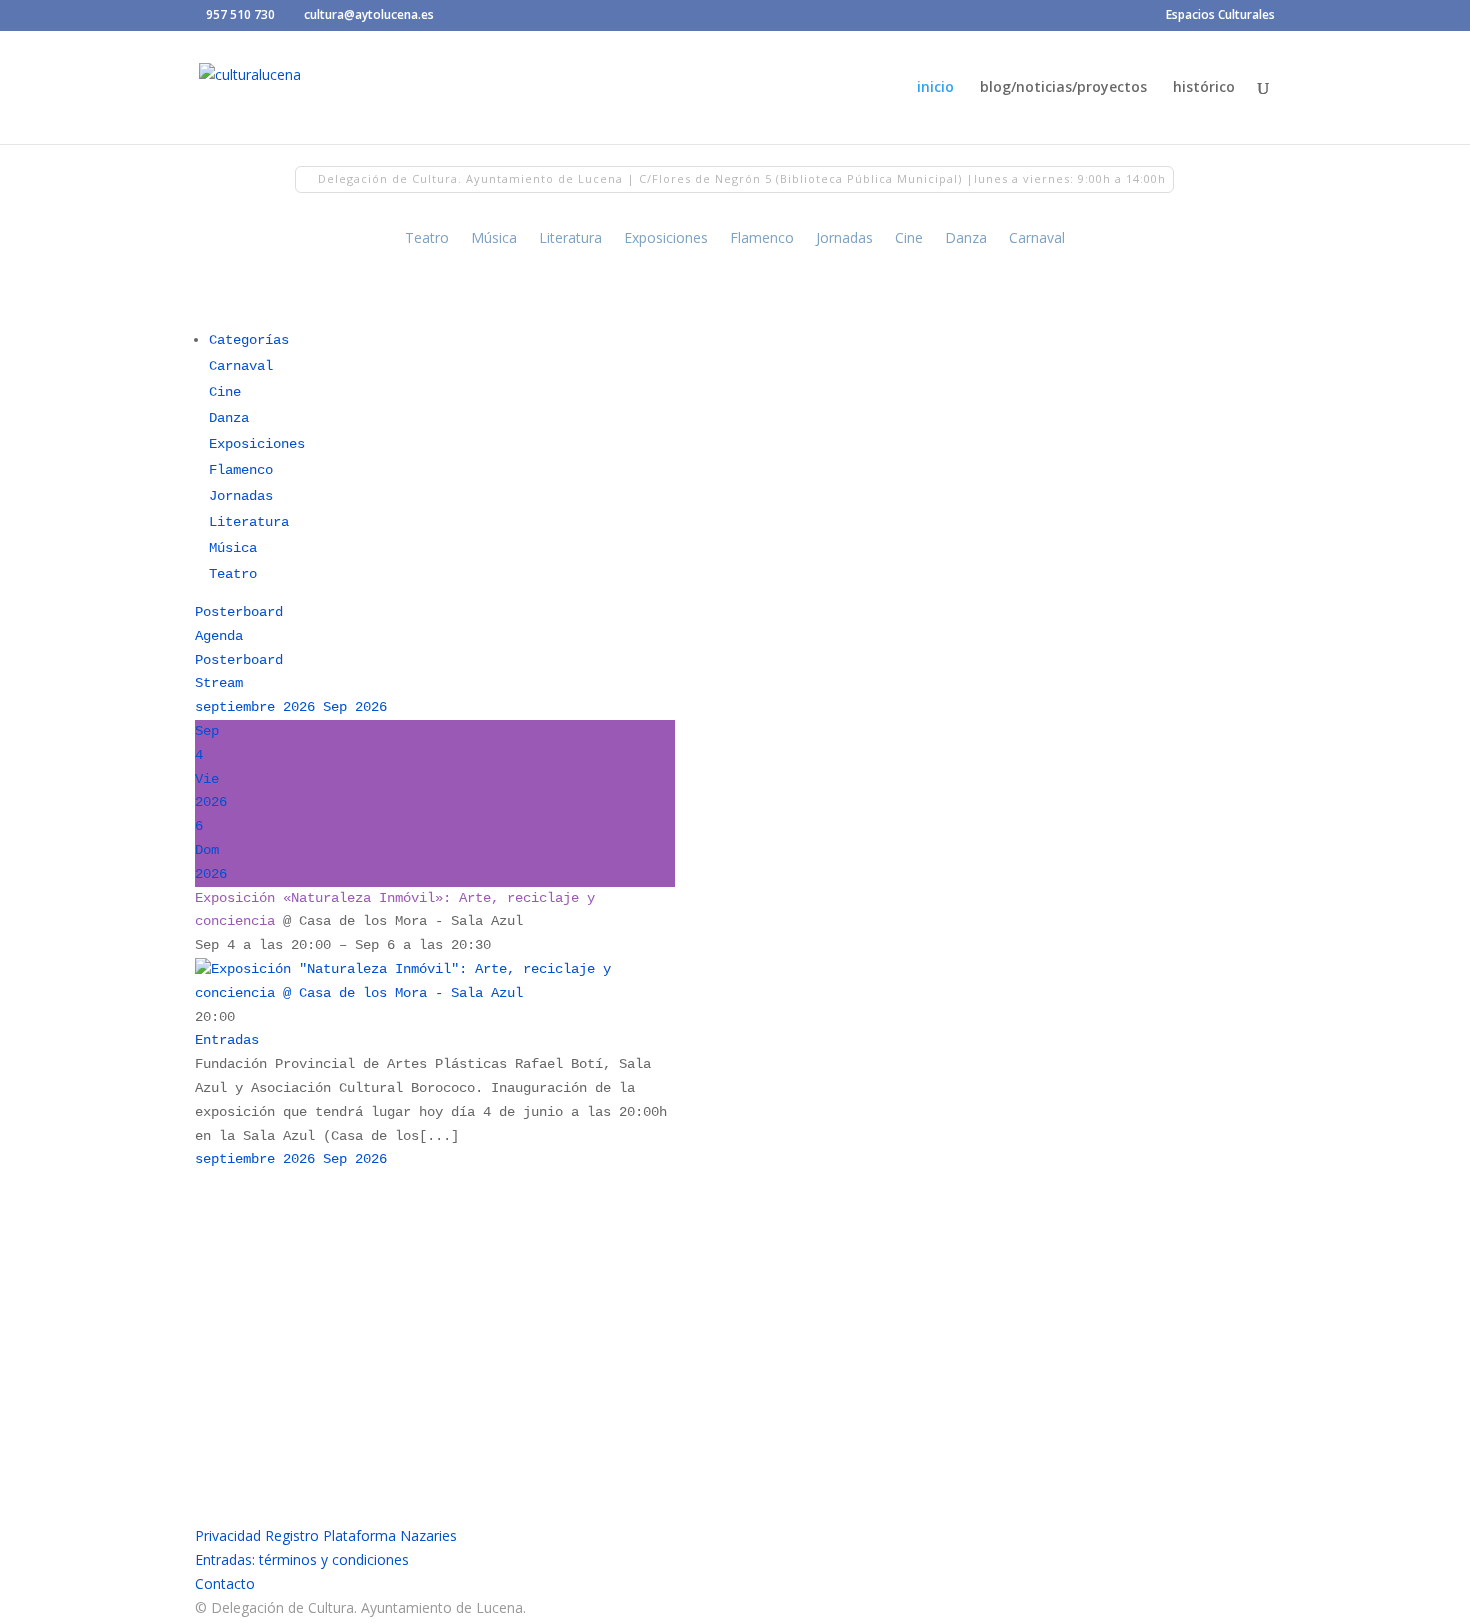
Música (494, 239)
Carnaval (1037, 239)
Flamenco (762, 239)
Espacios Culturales (1220, 16)
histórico (1204, 88)
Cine (909, 239)
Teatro (427, 239)
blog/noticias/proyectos (1063, 88)
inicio (935, 88)
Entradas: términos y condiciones (302, 1559)
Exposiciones (666, 239)
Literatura (570, 239)
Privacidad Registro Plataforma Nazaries (326, 1535)
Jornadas (844, 239)
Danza (966, 239)
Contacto (225, 1583)
